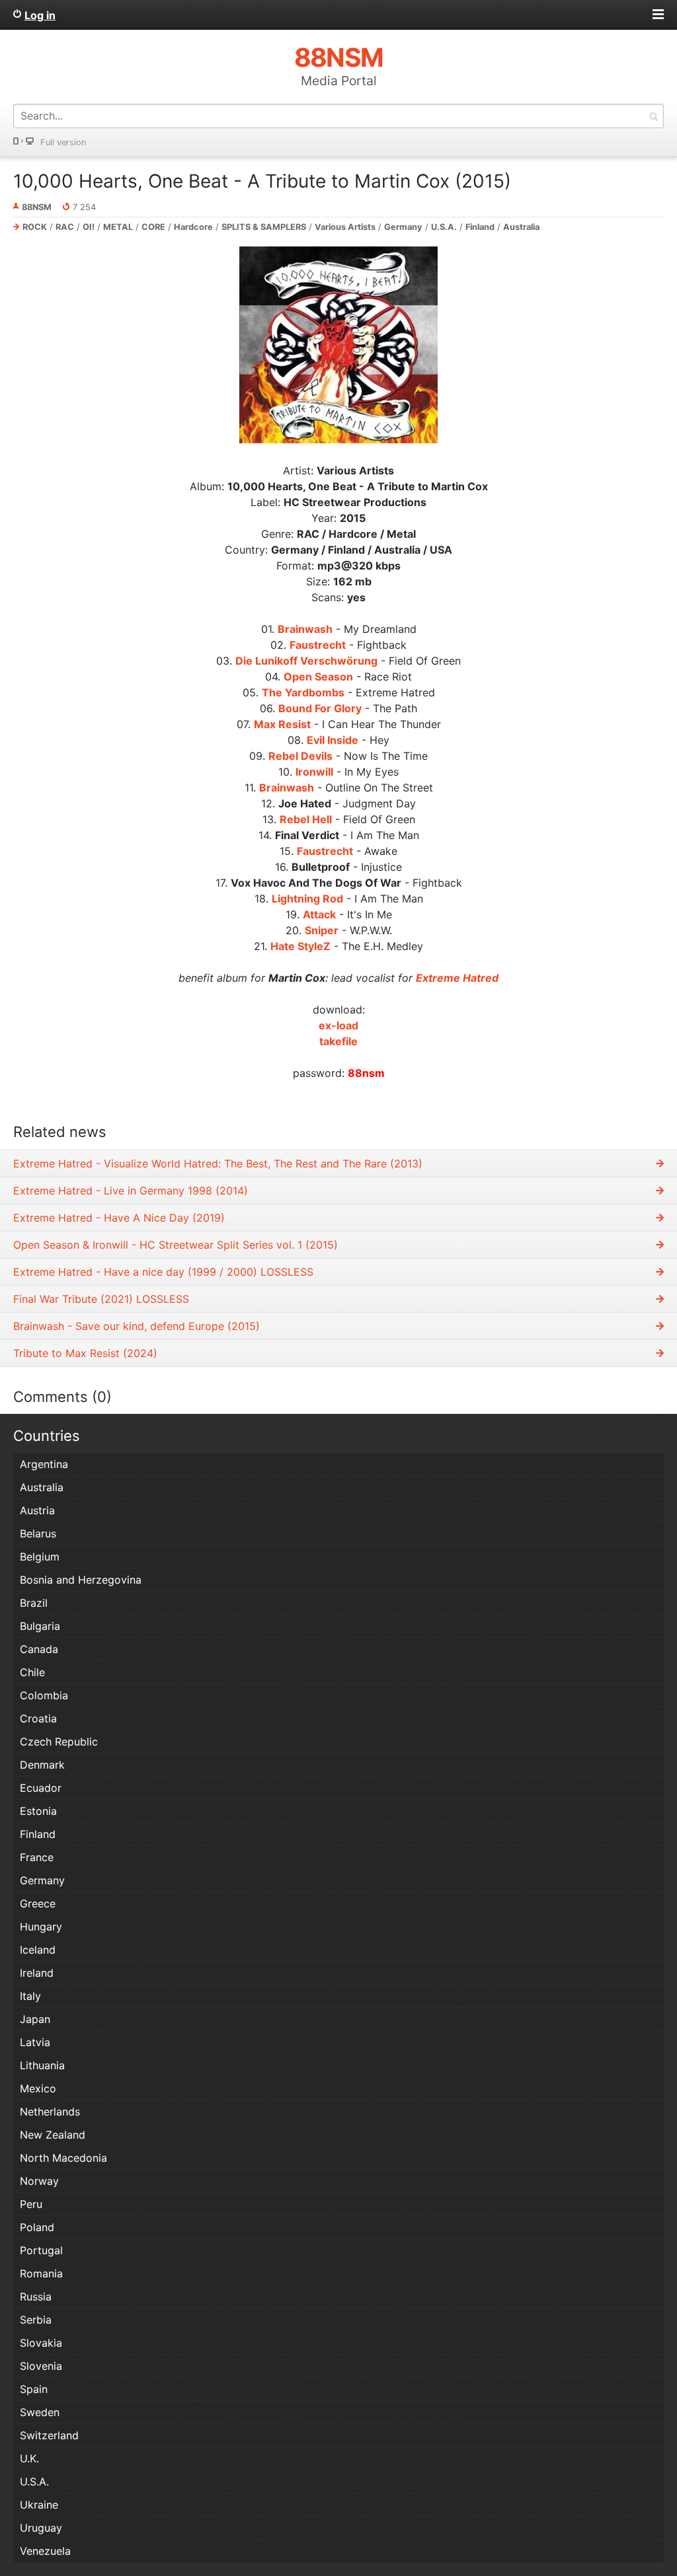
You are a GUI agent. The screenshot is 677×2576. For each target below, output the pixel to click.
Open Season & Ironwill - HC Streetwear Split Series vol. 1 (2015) (176, 1245)
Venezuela (45, 2551)
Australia (521, 227)
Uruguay (41, 2528)
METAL (118, 227)
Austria (37, 1510)
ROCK (35, 227)
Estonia (38, 1811)
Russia (36, 2297)
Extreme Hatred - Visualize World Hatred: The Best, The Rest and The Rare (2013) (218, 1163)
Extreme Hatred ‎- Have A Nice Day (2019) (119, 1218)
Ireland (37, 1973)
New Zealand (53, 2135)
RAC (65, 227)
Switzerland (49, 2435)
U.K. (29, 2458)
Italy (30, 1996)
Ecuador (41, 1788)
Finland (480, 227)
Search (653, 116)
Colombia (44, 1695)
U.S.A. (444, 227)
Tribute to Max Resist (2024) (85, 1353)
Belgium (40, 1557)
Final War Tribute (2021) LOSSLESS (101, 1299)
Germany (403, 227)
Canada (39, 1649)
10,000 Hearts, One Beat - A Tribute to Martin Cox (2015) (262, 181)
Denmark (42, 1765)
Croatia (38, 1718)
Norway (39, 2181)
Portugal (41, 2250)
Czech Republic (59, 1742)
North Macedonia (63, 2158)
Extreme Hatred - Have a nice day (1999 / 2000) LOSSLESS (163, 1272)
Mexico (38, 2088)
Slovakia (41, 2343)
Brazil (34, 1603)
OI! (89, 227)
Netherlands (50, 2112)
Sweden (40, 2412)
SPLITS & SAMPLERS (264, 227)
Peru (31, 2204)
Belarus (38, 1533)
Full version (63, 142)
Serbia (36, 2320)
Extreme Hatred (457, 978)
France (37, 1857)
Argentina (44, 1464)
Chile (32, 1672)
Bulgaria (40, 1626)
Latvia (35, 2042)
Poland (37, 2227)
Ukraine (39, 2505)
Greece (38, 1903)
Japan (35, 2019)
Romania (41, 2273)
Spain (34, 2389)
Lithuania (42, 2065)
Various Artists (345, 227)
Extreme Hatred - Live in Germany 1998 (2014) (131, 1191)
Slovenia (41, 2366)
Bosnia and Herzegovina (81, 1580)
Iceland (38, 1950)
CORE (153, 227)
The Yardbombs (303, 692)
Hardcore (193, 227)
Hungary (41, 1927)
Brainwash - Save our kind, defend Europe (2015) (137, 1326)
